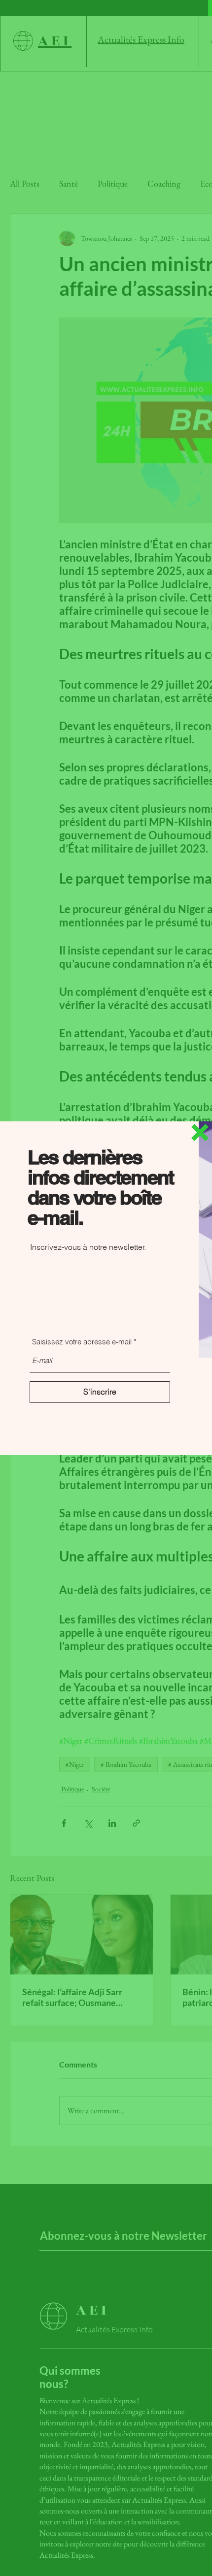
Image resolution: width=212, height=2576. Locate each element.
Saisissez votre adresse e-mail (82, 1342)
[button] (200, 1132)
